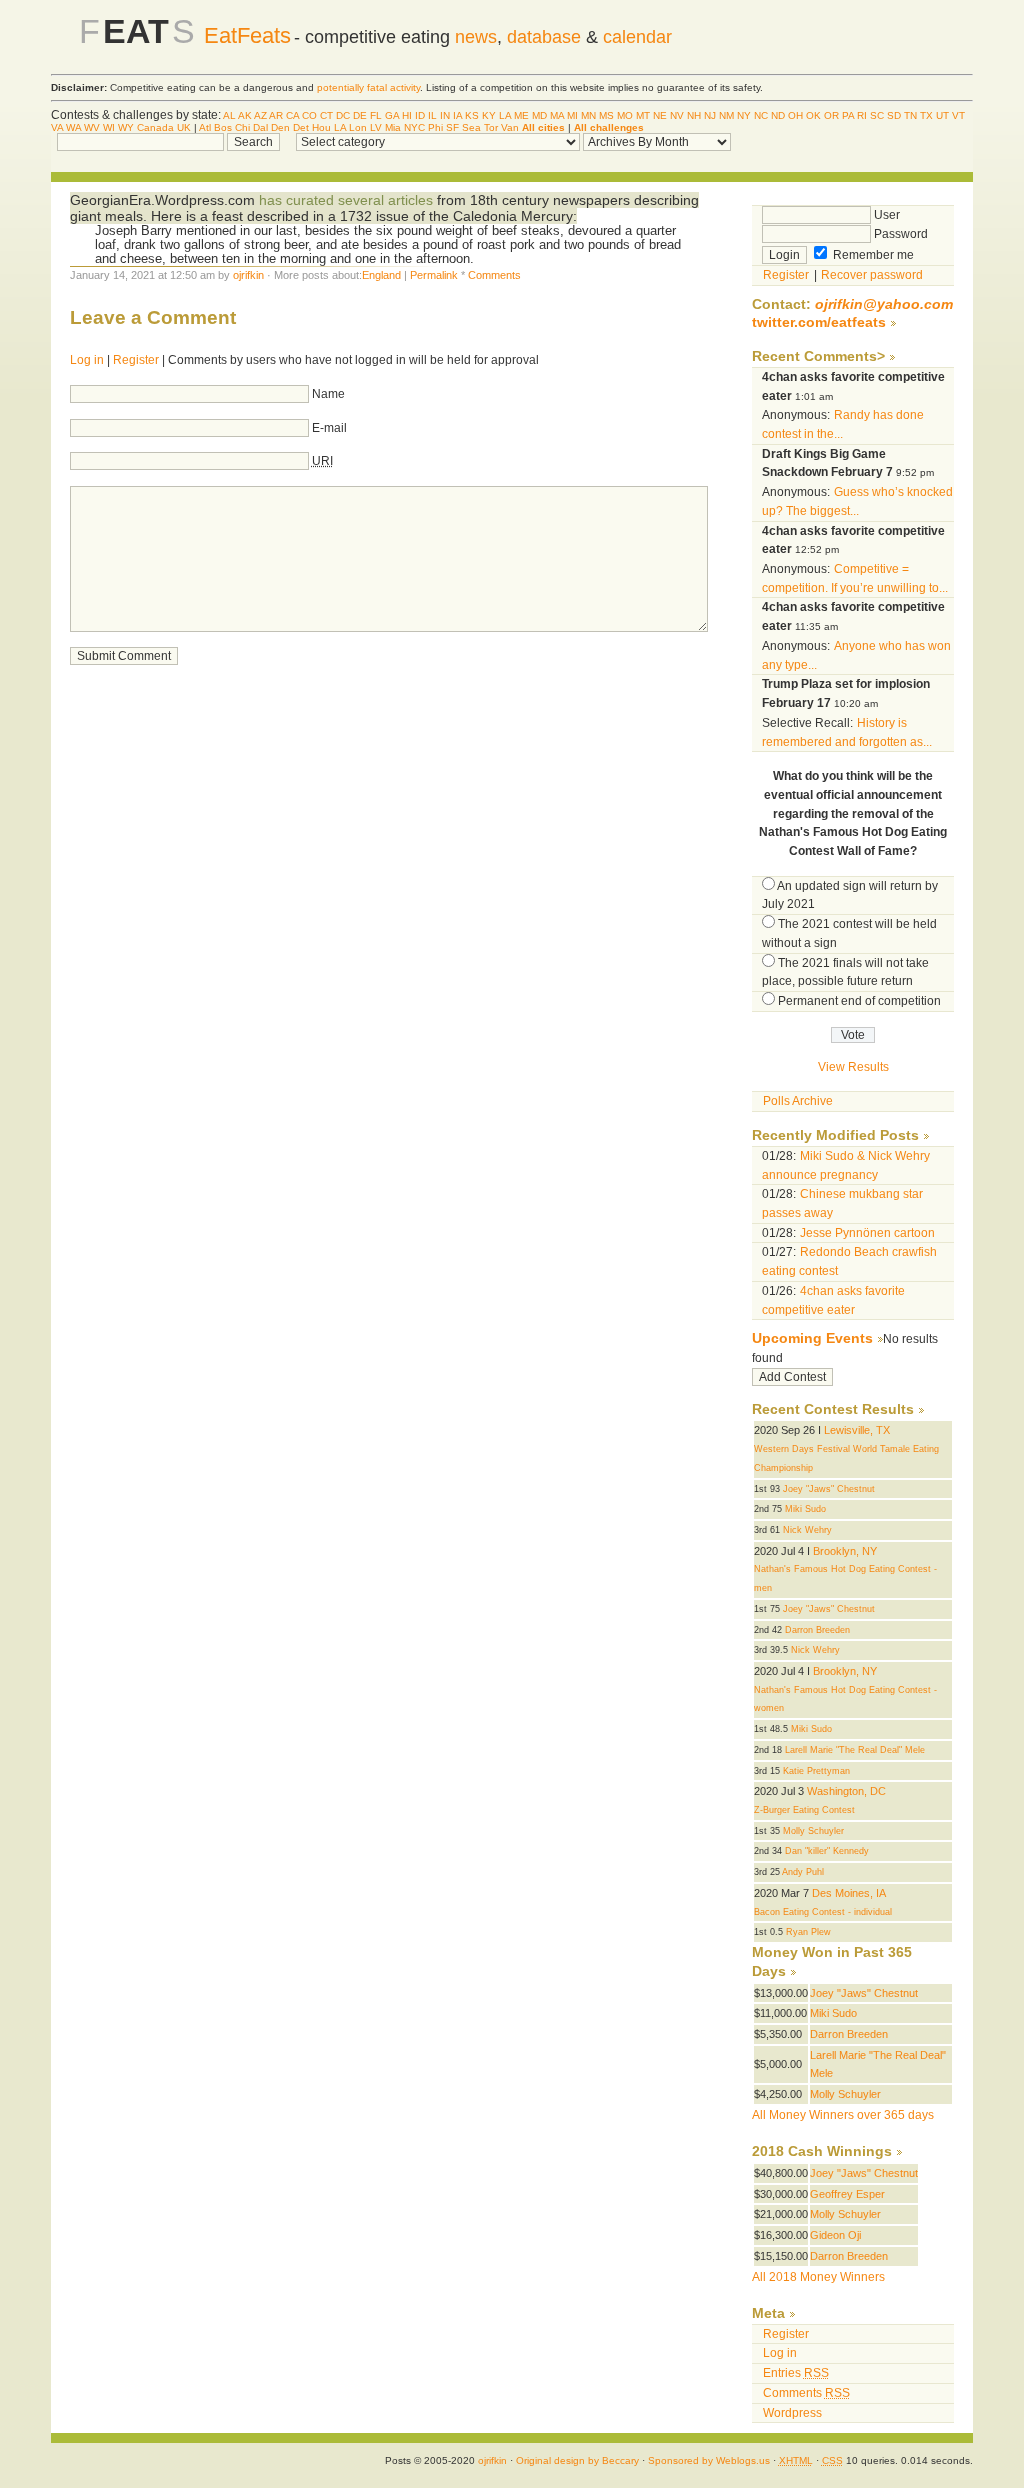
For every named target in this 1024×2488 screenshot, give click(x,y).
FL (376, 115)
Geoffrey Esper (847, 2194)
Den (280, 127)
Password (899, 234)
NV (677, 115)
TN (910, 115)
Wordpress (792, 2413)
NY (744, 115)
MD (539, 115)
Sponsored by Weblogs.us (709, 2460)
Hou (321, 127)
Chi (242, 127)
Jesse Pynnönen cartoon (867, 1233)
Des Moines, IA (849, 1893)
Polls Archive (798, 1101)
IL (432, 115)
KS (472, 115)
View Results (853, 1067)
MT (643, 115)
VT (958, 115)
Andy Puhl (803, 1872)
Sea (471, 127)
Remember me (872, 255)
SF (452, 127)
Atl (205, 127)
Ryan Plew (808, 1932)
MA (557, 115)
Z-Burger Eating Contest (804, 1810)
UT (942, 115)
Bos (223, 127)
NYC (414, 127)
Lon (358, 127)
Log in (87, 360)
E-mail (329, 428)
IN (445, 115)
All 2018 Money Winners (818, 2277)
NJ (710, 115)
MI (572, 115)
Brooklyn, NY (845, 1551)
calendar (637, 37)
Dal (260, 127)
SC (877, 115)
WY (126, 127)
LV (376, 127)
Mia (393, 127)
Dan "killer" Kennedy (827, 1851)
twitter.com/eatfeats (819, 322)
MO (625, 115)
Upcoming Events (812, 1338)
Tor (491, 127)
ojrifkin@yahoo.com (884, 304)
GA (392, 115)
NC (761, 115)
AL (229, 115)
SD (894, 115)
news (476, 37)
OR (831, 115)
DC (343, 115)
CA (292, 115)
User (885, 215)
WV (92, 127)
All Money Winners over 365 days (843, 2115)
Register (136, 360)
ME (521, 115)
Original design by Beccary (577, 2460)
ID (420, 115)
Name (328, 394)
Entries (796, 2373)
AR (276, 115)
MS (606, 115)
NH (694, 115)
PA (848, 115)
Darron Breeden (817, 1630)
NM (726, 115)
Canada (155, 127)
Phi (435, 127)
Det (301, 127)
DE (360, 115)
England (381, 275)
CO (309, 115)
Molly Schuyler (813, 1831)
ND (778, 115)
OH (795, 115)
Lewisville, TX (857, 1430)
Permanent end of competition (859, 1001)
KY (489, 115)
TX (926, 115)
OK (813, 115)
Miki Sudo (805, 1509)
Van (510, 127)
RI (862, 115)
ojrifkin (248, 275)
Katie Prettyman (816, 1771)
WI (109, 127)
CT (326, 115)
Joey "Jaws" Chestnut (829, 1489)
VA (57, 127)
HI (407, 115)
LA (505, 115)
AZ (260, 115)
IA (457, 115)
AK (245, 115)
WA (73, 127)
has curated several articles (346, 200)
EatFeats (247, 35)
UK (184, 127)
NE (660, 115)
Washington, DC (846, 1791)
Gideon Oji (835, 2235)
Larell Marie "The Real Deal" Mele (855, 1750)
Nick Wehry (807, 1530)
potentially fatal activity (368, 87)
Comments (494, 275)
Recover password (872, 275)
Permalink (434, 275)
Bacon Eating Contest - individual (823, 1912)
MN (588, 115)
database (544, 37)
